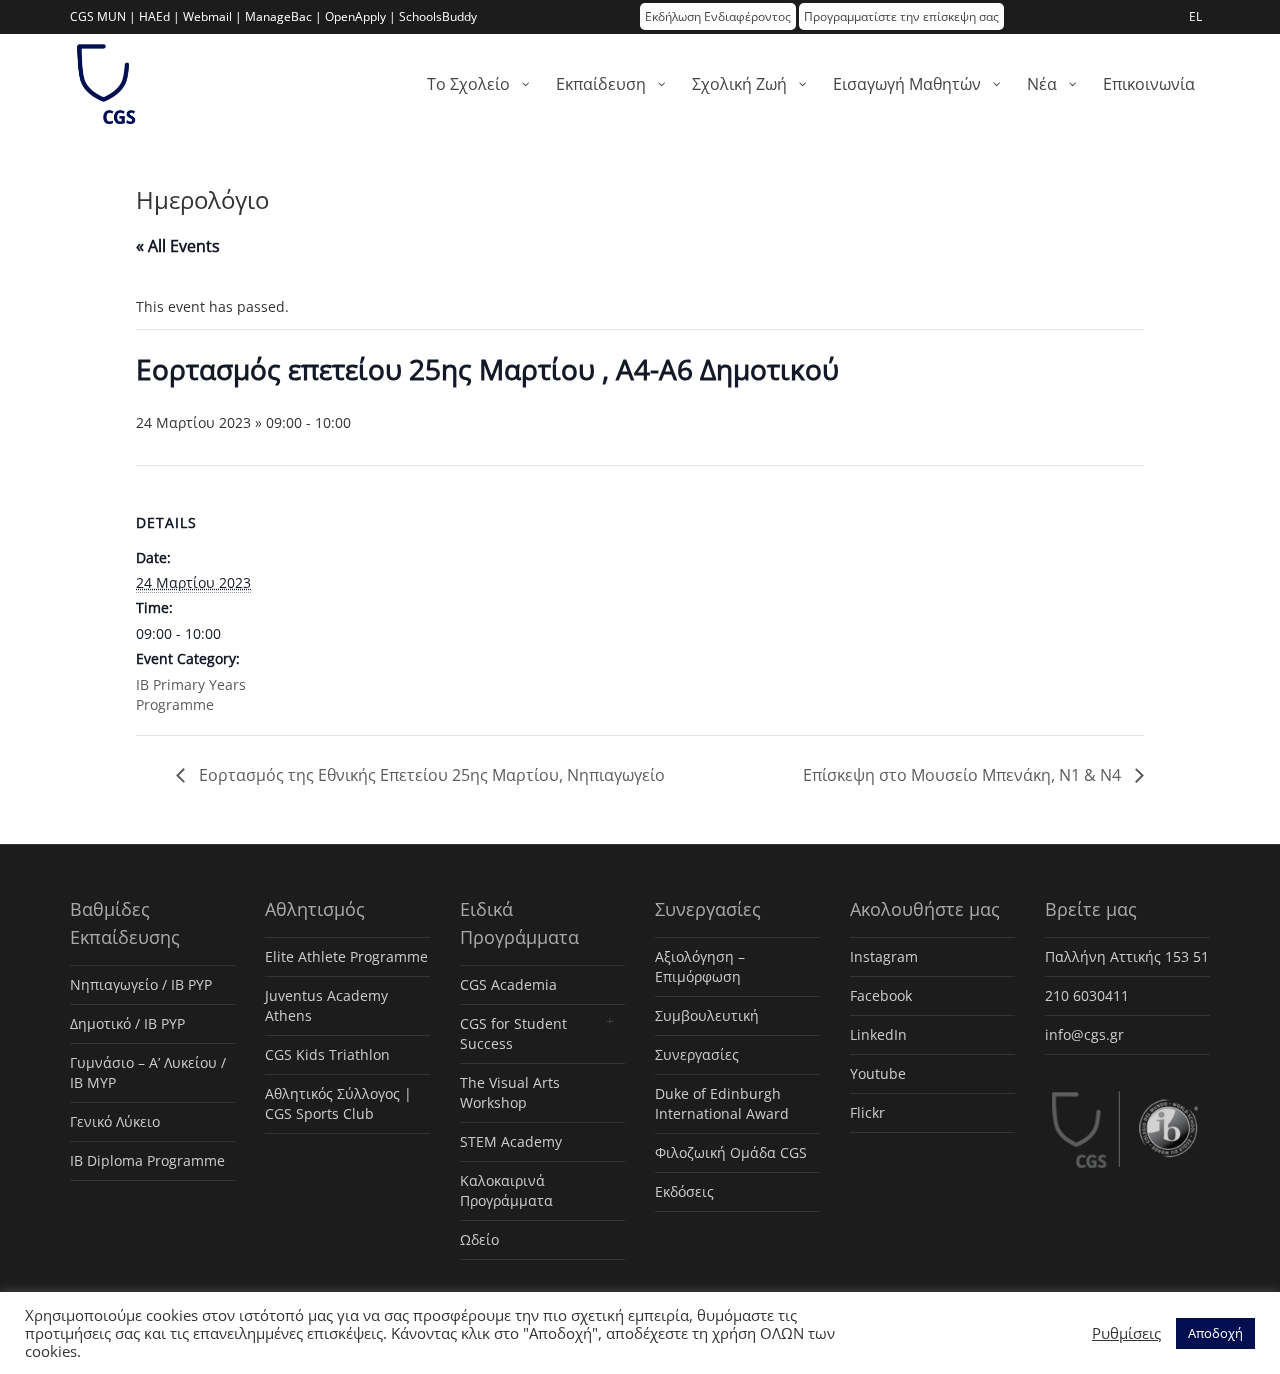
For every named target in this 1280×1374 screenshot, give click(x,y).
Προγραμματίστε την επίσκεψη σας (901, 16)
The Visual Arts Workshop (510, 1092)
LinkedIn (878, 1034)
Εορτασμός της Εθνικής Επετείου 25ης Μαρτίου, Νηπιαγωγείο (430, 775)
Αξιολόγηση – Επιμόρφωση (700, 966)
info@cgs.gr (1084, 1034)
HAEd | (159, 16)
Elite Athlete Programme (346, 956)
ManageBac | (283, 16)
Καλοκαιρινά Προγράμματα (506, 1190)
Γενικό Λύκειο (115, 1121)
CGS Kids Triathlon (327, 1054)
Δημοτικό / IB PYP (127, 1023)
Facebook (881, 995)
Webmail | (212, 16)
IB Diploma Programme (147, 1160)
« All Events (178, 246)
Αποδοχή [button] (1215, 1333)
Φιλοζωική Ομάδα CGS (731, 1152)
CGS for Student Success (513, 1033)
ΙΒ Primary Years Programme (191, 694)
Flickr (867, 1112)
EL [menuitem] (1195, 16)
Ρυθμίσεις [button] (1126, 1333)
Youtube (878, 1073)
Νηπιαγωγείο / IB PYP (141, 984)
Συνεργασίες (697, 1054)
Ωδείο (479, 1239)
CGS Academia (508, 984)
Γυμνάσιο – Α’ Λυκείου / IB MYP (148, 1072)
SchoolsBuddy (438, 16)
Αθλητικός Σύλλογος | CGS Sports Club (338, 1103)
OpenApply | (360, 16)
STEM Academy (511, 1141)
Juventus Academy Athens (326, 1005)
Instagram (884, 956)
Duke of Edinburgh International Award (722, 1103)
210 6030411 (1087, 995)
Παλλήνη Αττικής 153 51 (1127, 956)
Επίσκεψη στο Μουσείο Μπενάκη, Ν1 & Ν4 (964, 775)
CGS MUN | (103, 16)
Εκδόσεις (684, 1191)
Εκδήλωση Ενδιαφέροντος (718, 16)
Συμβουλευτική (707, 1015)
